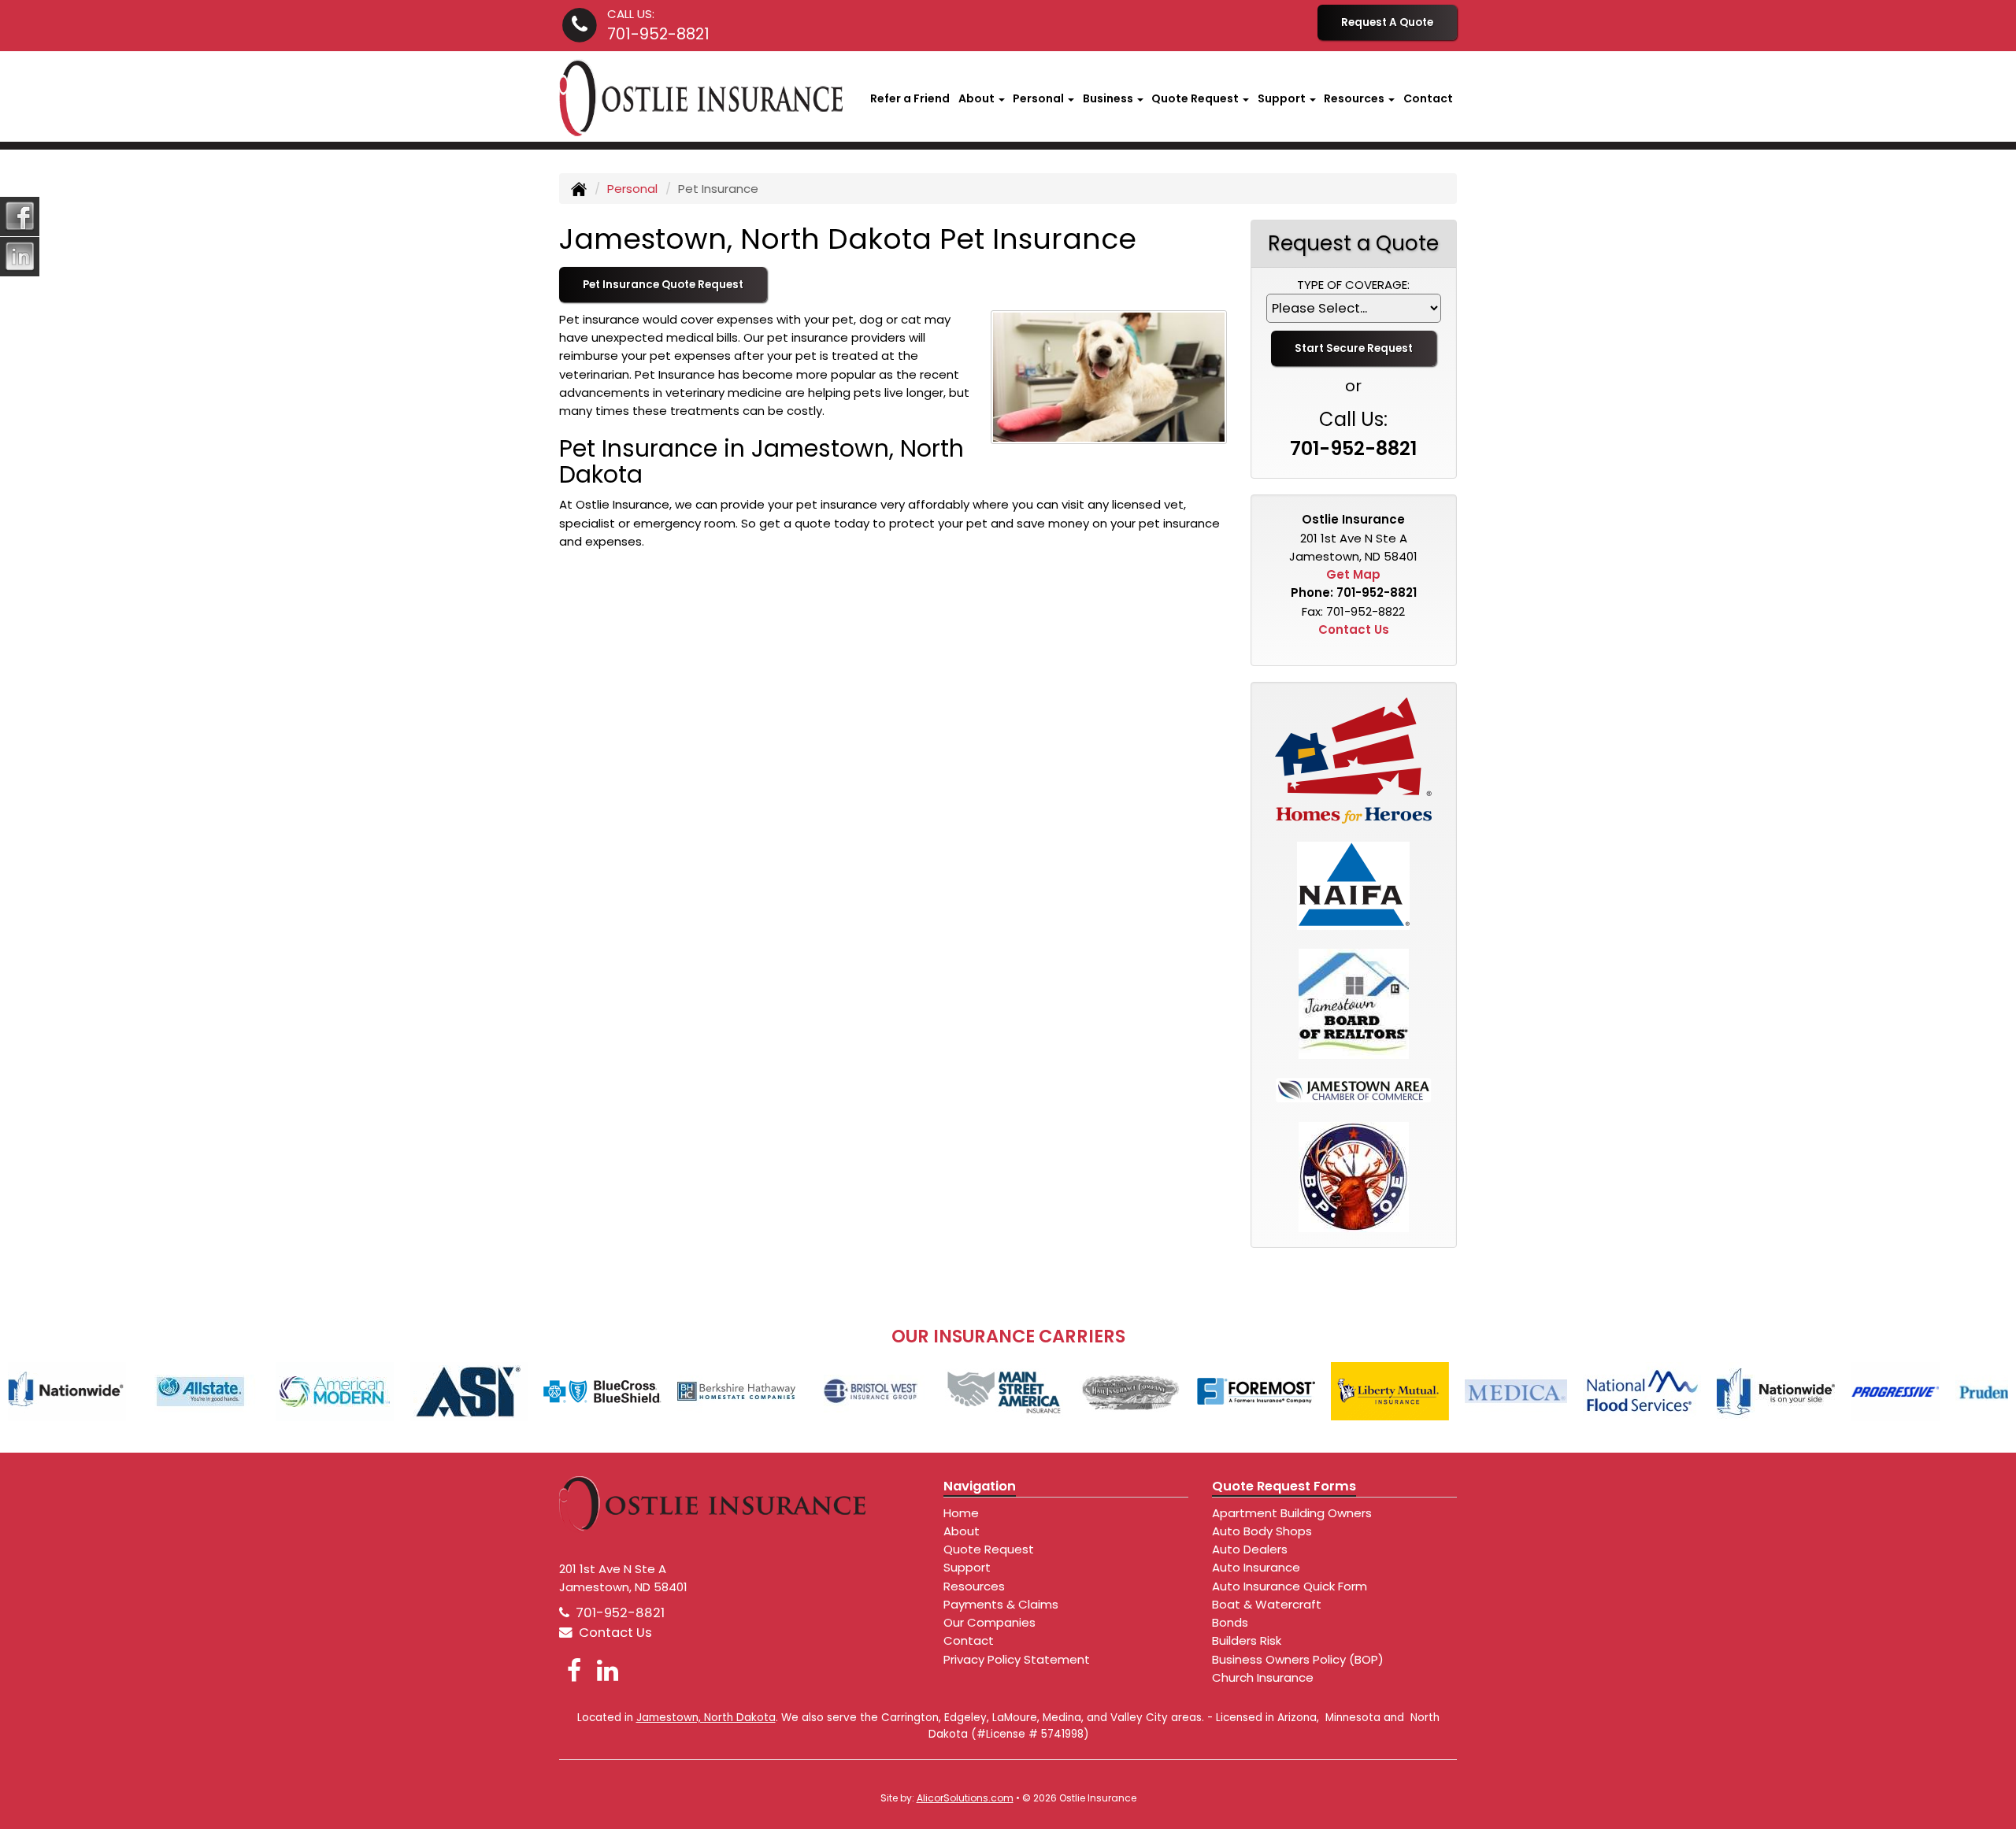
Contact (1428, 98)
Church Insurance (1263, 1677)
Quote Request (989, 1549)
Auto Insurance (1256, 1567)
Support (967, 1567)
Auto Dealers (1250, 1549)
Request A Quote (1387, 22)
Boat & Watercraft (1267, 1604)
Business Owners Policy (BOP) (1298, 1659)
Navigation (980, 1486)
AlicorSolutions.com (965, 1798)
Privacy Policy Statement (1017, 1659)
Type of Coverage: (1353, 285)
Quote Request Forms (1284, 1486)
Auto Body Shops (1262, 1531)
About (962, 1531)
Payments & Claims (1001, 1604)
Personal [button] (1039, 98)
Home (961, 1513)
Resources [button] (1355, 98)
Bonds (1230, 1622)
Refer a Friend (910, 98)
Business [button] (1109, 98)
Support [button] (1283, 98)
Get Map (1353, 574)
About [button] (978, 98)
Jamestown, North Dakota (706, 1718)
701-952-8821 (658, 34)
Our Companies (989, 1622)
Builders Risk (1247, 1640)
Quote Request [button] (1196, 98)
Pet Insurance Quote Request (663, 285)
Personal (632, 189)
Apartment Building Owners (1292, 1513)
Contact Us (1354, 629)
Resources (974, 1586)
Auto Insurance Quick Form (1290, 1586)
